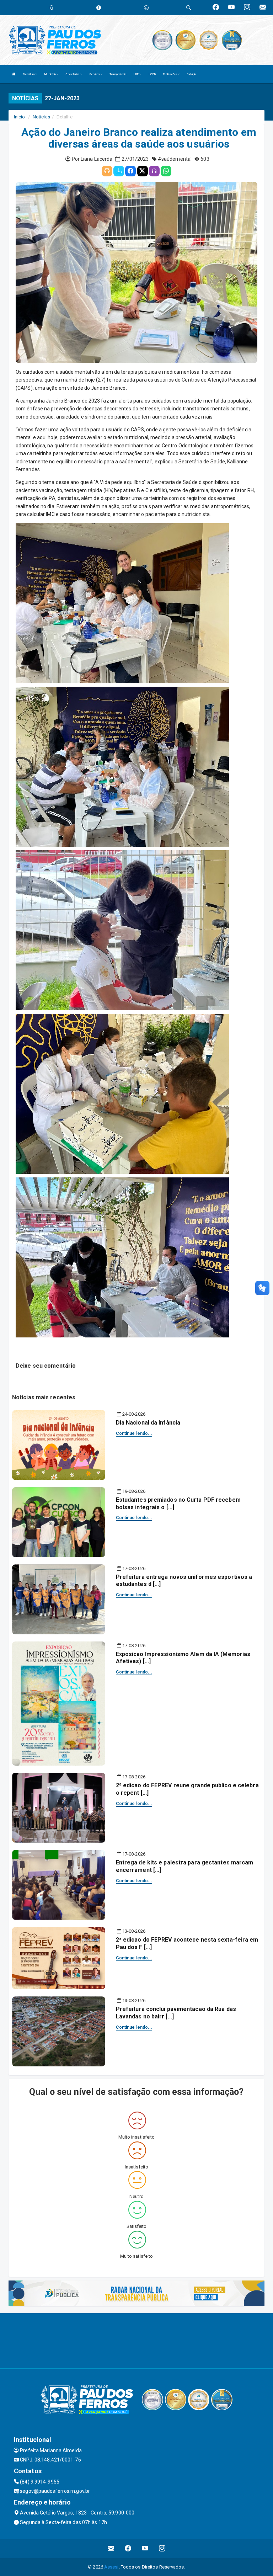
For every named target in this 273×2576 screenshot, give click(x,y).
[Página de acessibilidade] (146, 8)
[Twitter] (143, 171)
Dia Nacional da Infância (148, 1423)
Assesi (111, 2567)
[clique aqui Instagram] (162, 2548)
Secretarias (73, 74)
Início (20, 117)
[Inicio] (14, 74)
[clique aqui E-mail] (111, 2548)
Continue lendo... (134, 1433)
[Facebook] (130, 171)
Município (50, 74)
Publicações (170, 74)
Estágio (191, 74)
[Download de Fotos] (119, 171)
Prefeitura (29, 74)
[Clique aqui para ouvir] (154, 171)
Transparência (118, 74)
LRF (136, 74)
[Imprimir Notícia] (107, 171)
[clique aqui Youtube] (145, 2548)
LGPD (152, 74)
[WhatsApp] (166, 171)
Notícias (41, 117)
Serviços (95, 74)
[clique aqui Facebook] (128, 2548)
